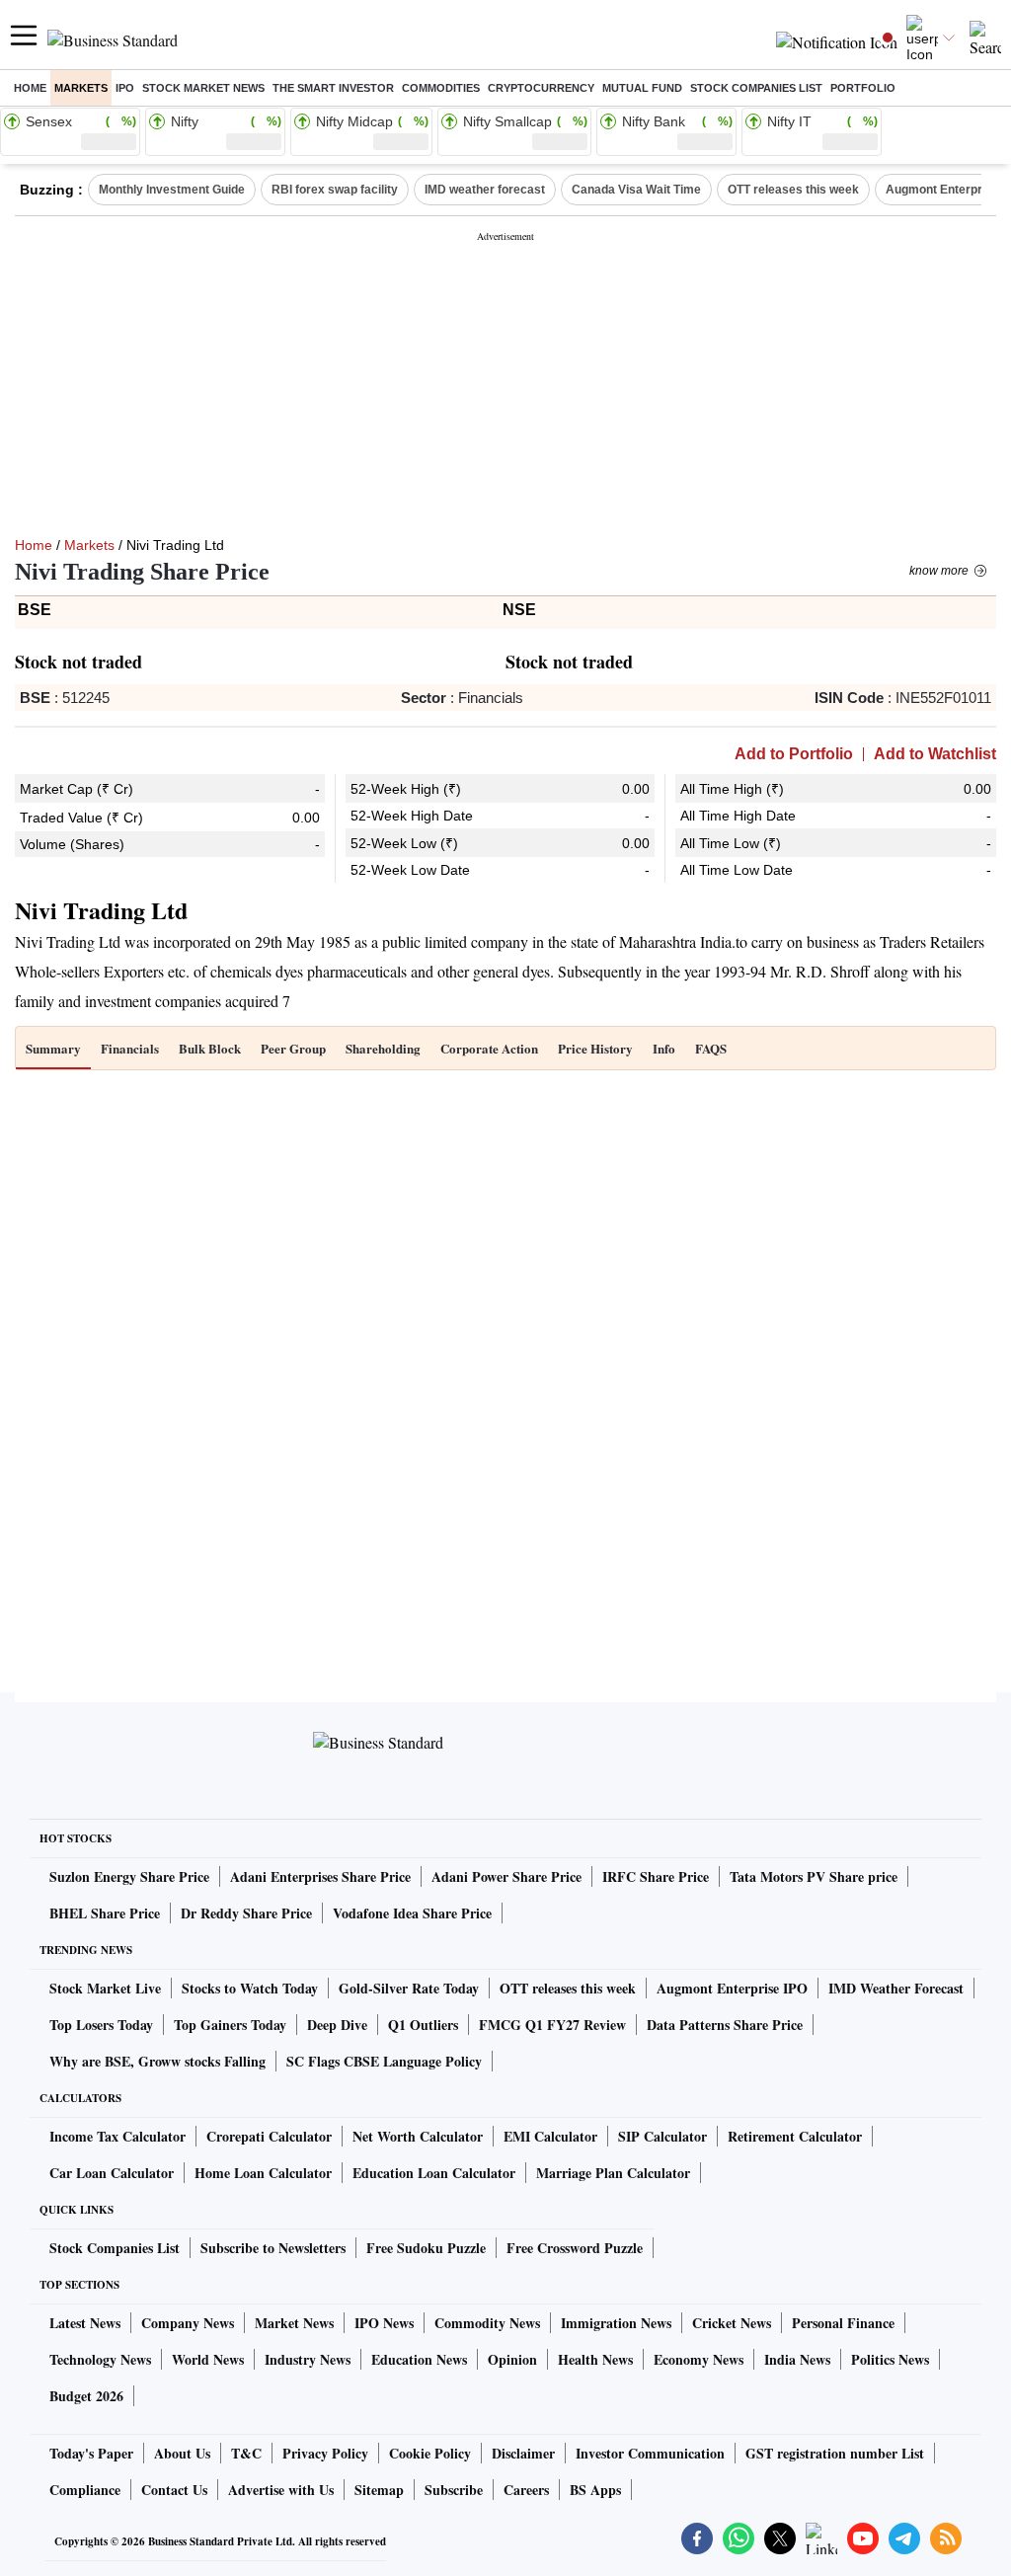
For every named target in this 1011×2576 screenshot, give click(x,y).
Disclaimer (523, 2453)
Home (30, 88)
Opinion (512, 2359)
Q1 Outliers (423, 2025)
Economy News (699, 2359)
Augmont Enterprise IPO (732, 1988)
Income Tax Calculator (117, 2136)
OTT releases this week (793, 190)
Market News (294, 2323)
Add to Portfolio (794, 754)
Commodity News (487, 2323)
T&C (246, 2453)
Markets (81, 88)
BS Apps (595, 2490)
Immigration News (616, 2323)
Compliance (85, 2490)
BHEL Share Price (105, 1913)
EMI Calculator (550, 2136)
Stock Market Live (105, 1988)
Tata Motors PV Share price (814, 1876)
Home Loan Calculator (263, 2173)
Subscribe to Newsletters (273, 2248)
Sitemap (379, 2490)
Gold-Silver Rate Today (409, 1988)
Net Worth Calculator (418, 2136)
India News (797, 2359)
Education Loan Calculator (434, 2173)
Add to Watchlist (935, 754)
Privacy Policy (325, 2453)
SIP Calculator (662, 2136)
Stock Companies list (756, 88)
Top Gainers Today (230, 2025)
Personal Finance (843, 2323)
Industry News (308, 2359)
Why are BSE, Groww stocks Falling (157, 2061)
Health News (595, 2359)
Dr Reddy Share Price (246, 1913)
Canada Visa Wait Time (636, 190)
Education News (419, 2359)
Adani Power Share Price (506, 1876)
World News (208, 2359)
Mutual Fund (642, 88)
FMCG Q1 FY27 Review (552, 2025)
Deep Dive (337, 2025)
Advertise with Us (281, 2490)
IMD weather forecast (485, 190)
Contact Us (174, 2490)
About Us (182, 2453)
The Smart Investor (333, 88)
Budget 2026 (86, 2396)
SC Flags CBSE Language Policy (384, 2061)
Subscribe (454, 2490)
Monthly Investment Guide (172, 190)
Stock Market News (203, 88)
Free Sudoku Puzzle (426, 2248)
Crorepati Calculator (269, 2136)
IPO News (384, 2323)
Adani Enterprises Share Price (320, 1876)
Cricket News (732, 2323)
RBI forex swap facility (335, 190)
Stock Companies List (115, 2248)
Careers (526, 2490)
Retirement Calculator (795, 2136)
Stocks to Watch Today (250, 1988)
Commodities (441, 88)
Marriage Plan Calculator (613, 2173)
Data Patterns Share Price (725, 2025)
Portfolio (863, 88)
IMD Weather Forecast (896, 1988)
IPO (125, 88)
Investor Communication (650, 2453)
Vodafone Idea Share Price (412, 1913)
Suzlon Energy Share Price (129, 1876)
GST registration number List (835, 2453)
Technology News (100, 2359)
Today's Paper (91, 2453)
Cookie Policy (430, 2453)
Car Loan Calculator (112, 2173)
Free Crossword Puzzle (575, 2248)
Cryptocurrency (541, 88)
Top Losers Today (101, 2025)
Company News (188, 2323)
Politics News (890, 2359)
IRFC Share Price (656, 1876)
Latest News (85, 2323)
